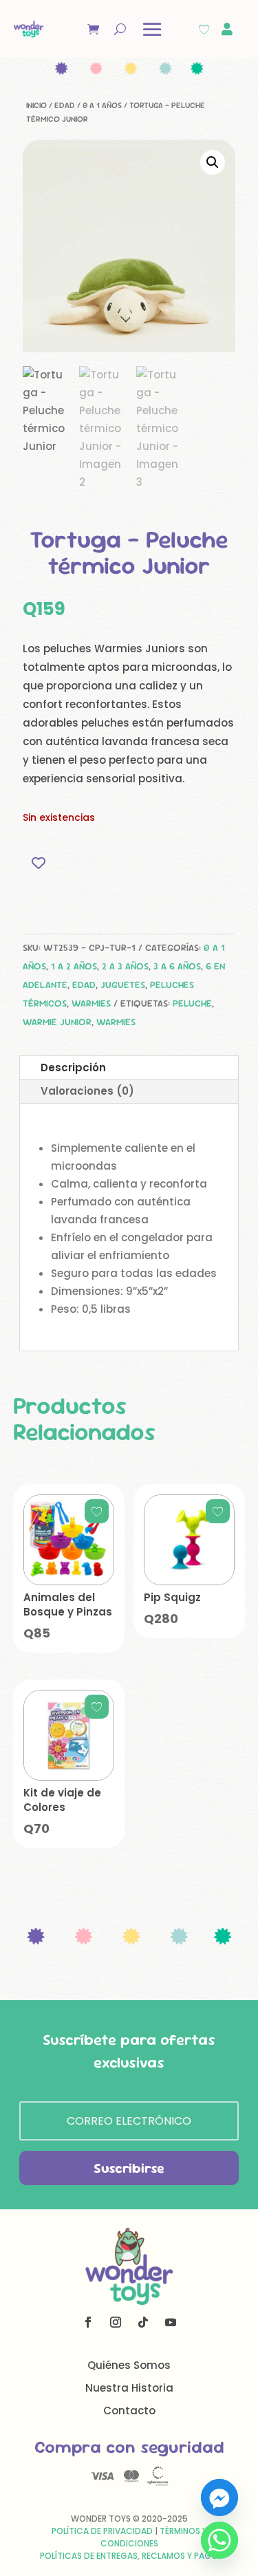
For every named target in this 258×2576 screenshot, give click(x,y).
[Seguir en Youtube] (171, 2322)
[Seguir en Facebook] (88, 2322)
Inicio (36, 105)
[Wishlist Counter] (204, 29)
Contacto (129, 2411)
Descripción (73, 1067)
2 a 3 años (125, 966)
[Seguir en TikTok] (143, 2322)
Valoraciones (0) (87, 1091)
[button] (213, 162)
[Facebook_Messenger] (219, 2498)
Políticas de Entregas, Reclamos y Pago (129, 2556)
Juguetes (123, 985)
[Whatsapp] (219, 2540)
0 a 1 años (102, 105)
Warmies (91, 1003)
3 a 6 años (177, 966)
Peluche (192, 1003)
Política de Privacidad (102, 2531)
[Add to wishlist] (38, 863)
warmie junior (57, 1022)
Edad (65, 105)
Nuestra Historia (129, 2388)
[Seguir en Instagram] (116, 2322)
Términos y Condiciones (154, 2537)
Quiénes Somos (129, 2365)
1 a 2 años (74, 966)
